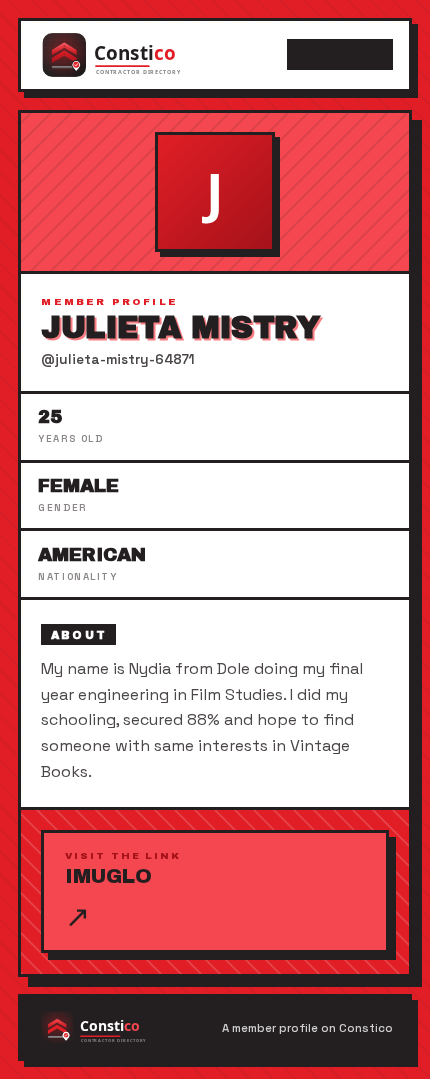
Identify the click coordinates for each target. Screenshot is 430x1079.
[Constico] (132, 55)
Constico (340, 55)
